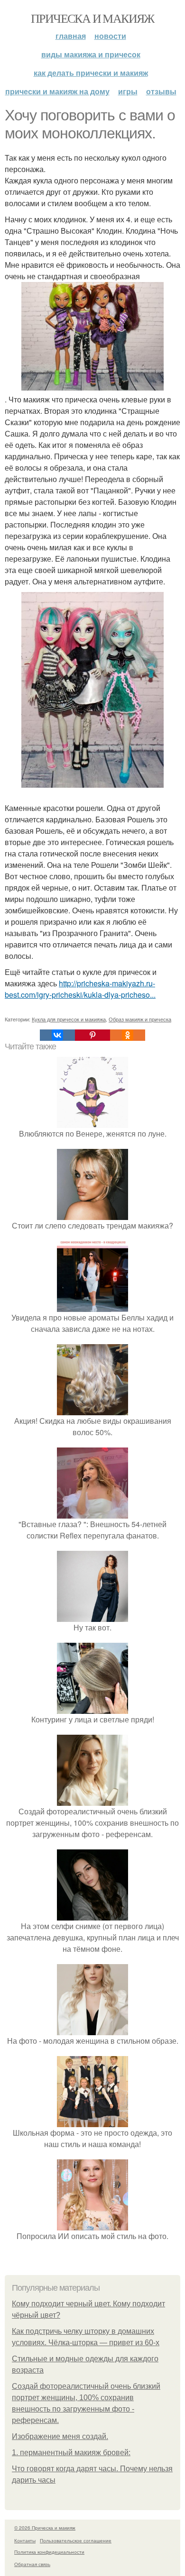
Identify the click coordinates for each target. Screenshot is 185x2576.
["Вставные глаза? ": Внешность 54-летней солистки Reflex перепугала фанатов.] (92, 1513)
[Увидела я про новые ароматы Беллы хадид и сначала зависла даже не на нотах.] (92, 1306)
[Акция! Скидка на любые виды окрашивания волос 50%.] (92, 1409)
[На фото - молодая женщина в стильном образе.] (92, 2029)
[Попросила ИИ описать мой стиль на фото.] (92, 2225)
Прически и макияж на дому (57, 91)
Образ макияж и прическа (140, 1019)
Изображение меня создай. (60, 2436)
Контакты (25, 2540)
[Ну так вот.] (92, 1616)
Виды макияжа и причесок (91, 54)
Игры (128, 91)
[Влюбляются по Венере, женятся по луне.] (92, 1122)
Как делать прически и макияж (91, 73)
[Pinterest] (92, 1035)
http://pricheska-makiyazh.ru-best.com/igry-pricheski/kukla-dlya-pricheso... (80, 989)
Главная (71, 36)
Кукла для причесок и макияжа (69, 1019)
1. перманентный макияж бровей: (71, 2453)
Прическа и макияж (92, 18)
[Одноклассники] (128, 1035)
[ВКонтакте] (57, 1035)
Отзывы (161, 91)
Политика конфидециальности (49, 2552)
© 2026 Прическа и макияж (45, 2528)
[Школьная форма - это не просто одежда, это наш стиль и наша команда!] (92, 2121)
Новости (110, 36)
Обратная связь (32, 2564)
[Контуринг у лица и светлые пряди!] (92, 1708)
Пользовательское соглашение (76, 2540)
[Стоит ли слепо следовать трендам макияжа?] (92, 1214)
